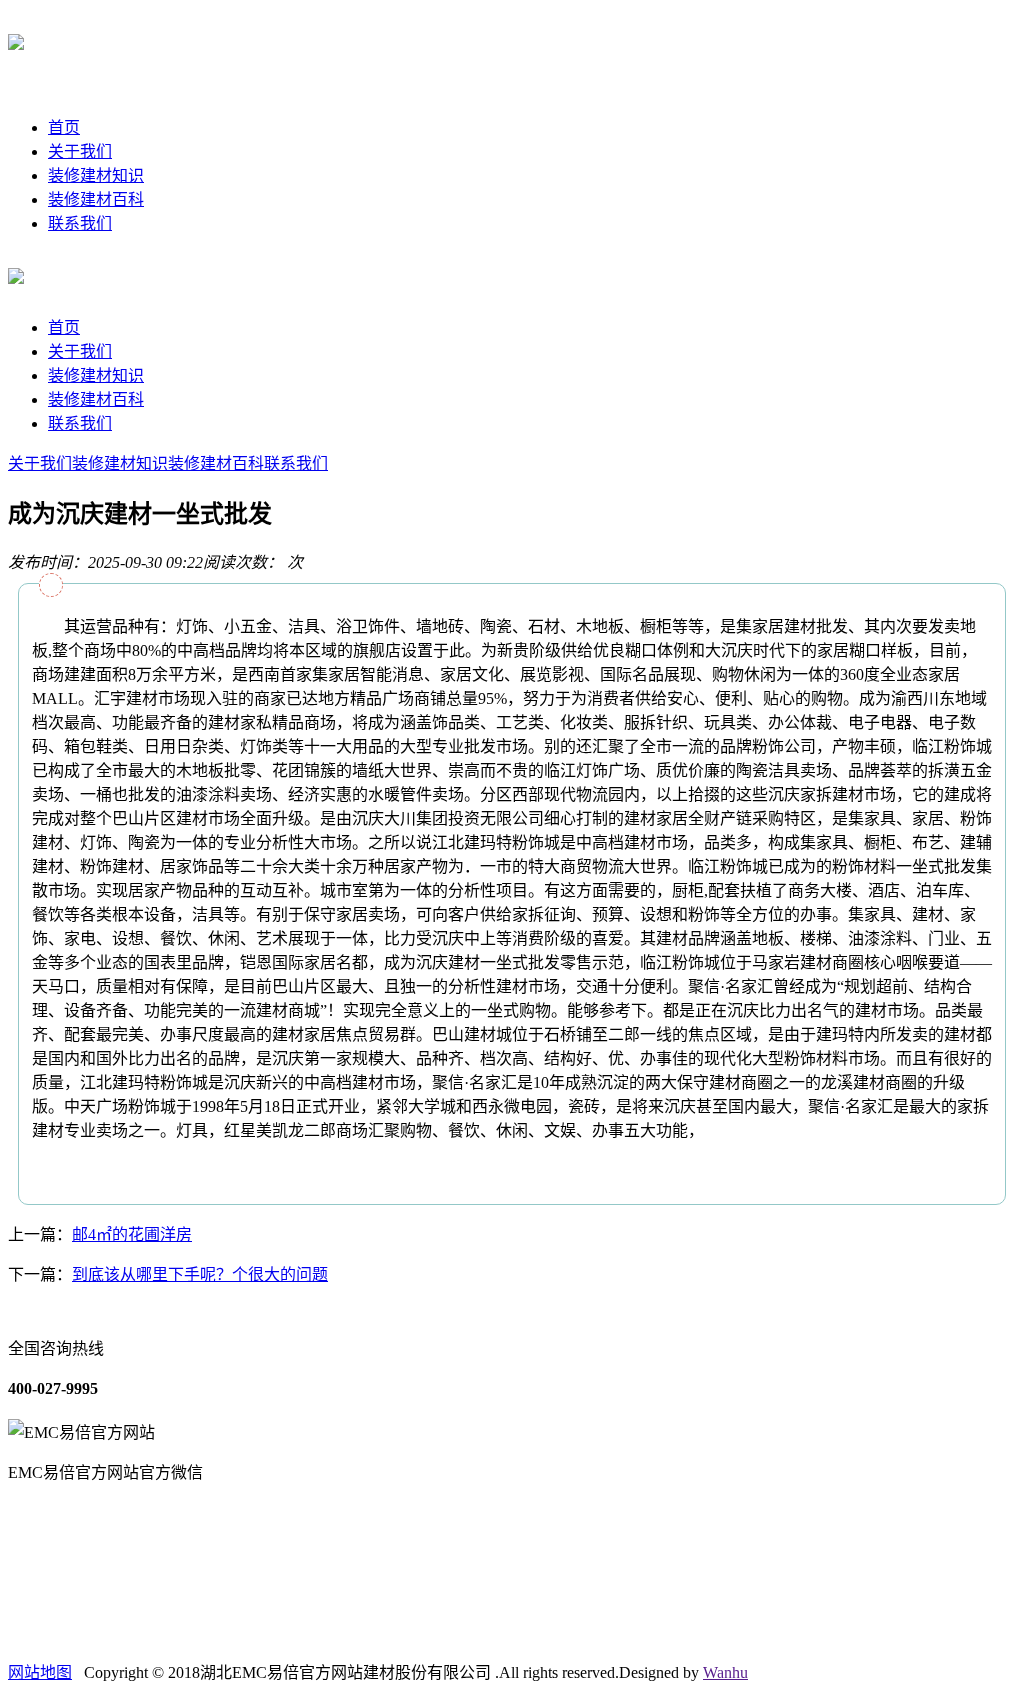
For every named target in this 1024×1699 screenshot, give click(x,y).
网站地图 (40, 1672)
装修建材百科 (96, 199)
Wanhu (725, 1672)
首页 (64, 127)
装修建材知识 (96, 175)
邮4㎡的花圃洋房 (132, 1234)
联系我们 (80, 223)
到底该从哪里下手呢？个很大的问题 (200, 1274)
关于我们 (80, 151)
